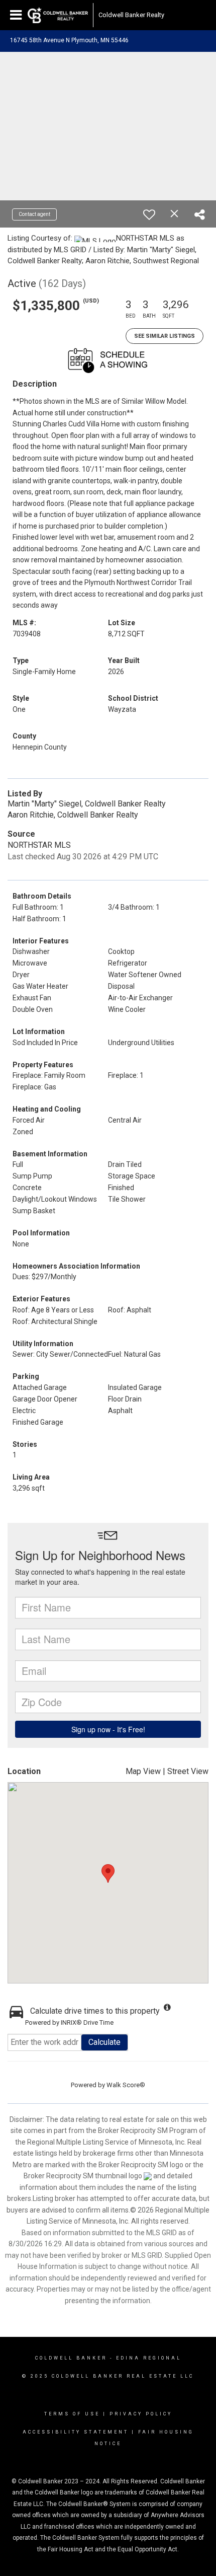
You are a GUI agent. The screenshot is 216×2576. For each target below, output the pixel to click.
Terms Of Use (72, 2414)
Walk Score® (126, 2085)
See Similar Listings (165, 336)
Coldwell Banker (71, 2358)
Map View (143, 1771)
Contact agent (34, 214)
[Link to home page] (58, 15)
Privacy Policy (141, 2414)
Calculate (104, 2042)
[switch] (149, 214)
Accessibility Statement (76, 2432)
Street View (188, 1771)
